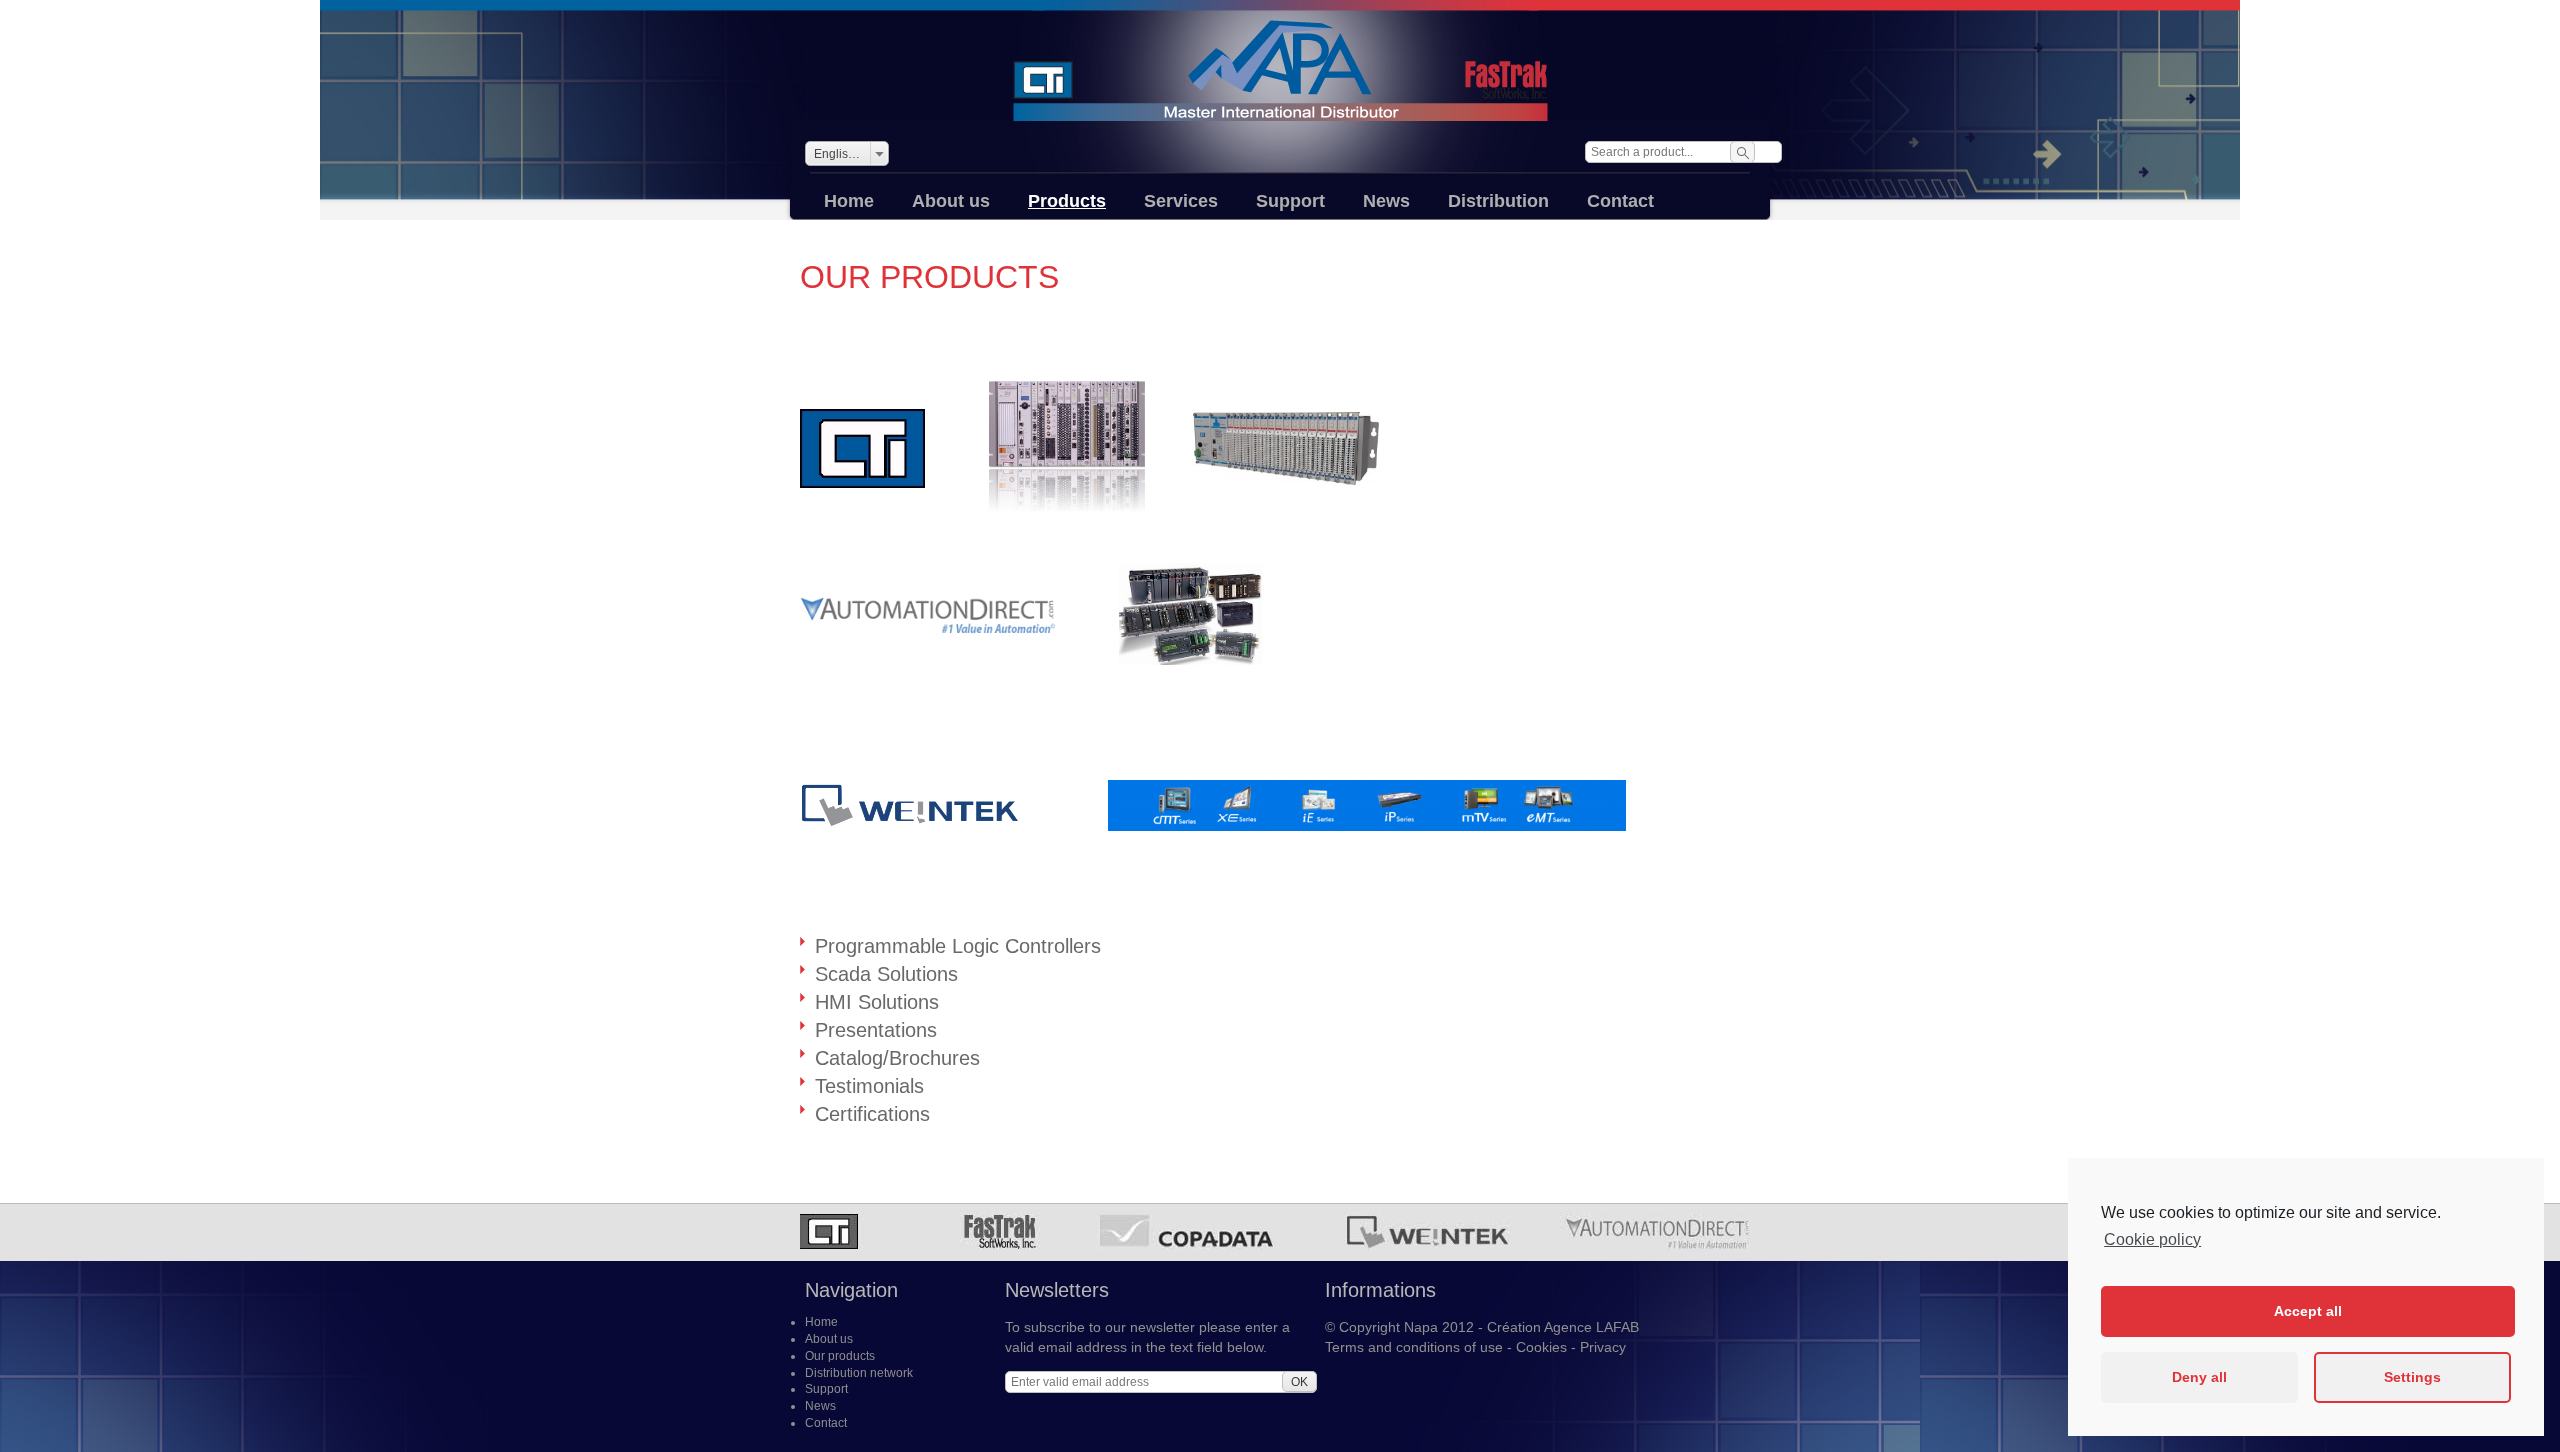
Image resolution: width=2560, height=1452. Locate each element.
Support (1290, 201)
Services (1181, 201)
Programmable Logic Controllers (958, 946)
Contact (1620, 201)
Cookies (1541, 1347)
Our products (840, 1356)
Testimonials (869, 1086)
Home (849, 201)
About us (951, 201)
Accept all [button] (2308, 1311)
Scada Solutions (886, 974)
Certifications (872, 1114)
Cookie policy (2152, 1239)
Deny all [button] (2199, 1377)
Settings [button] (2412, 1377)
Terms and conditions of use (1414, 1347)
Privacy (1603, 1347)
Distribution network (859, 1373)
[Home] (1280, 70)
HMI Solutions (877, 1002)
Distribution (1498, 201)
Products (1067, 201)
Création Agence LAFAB (1563, 1327)
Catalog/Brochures (897, 1058)
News (1386, 201)
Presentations (876, 1030)
